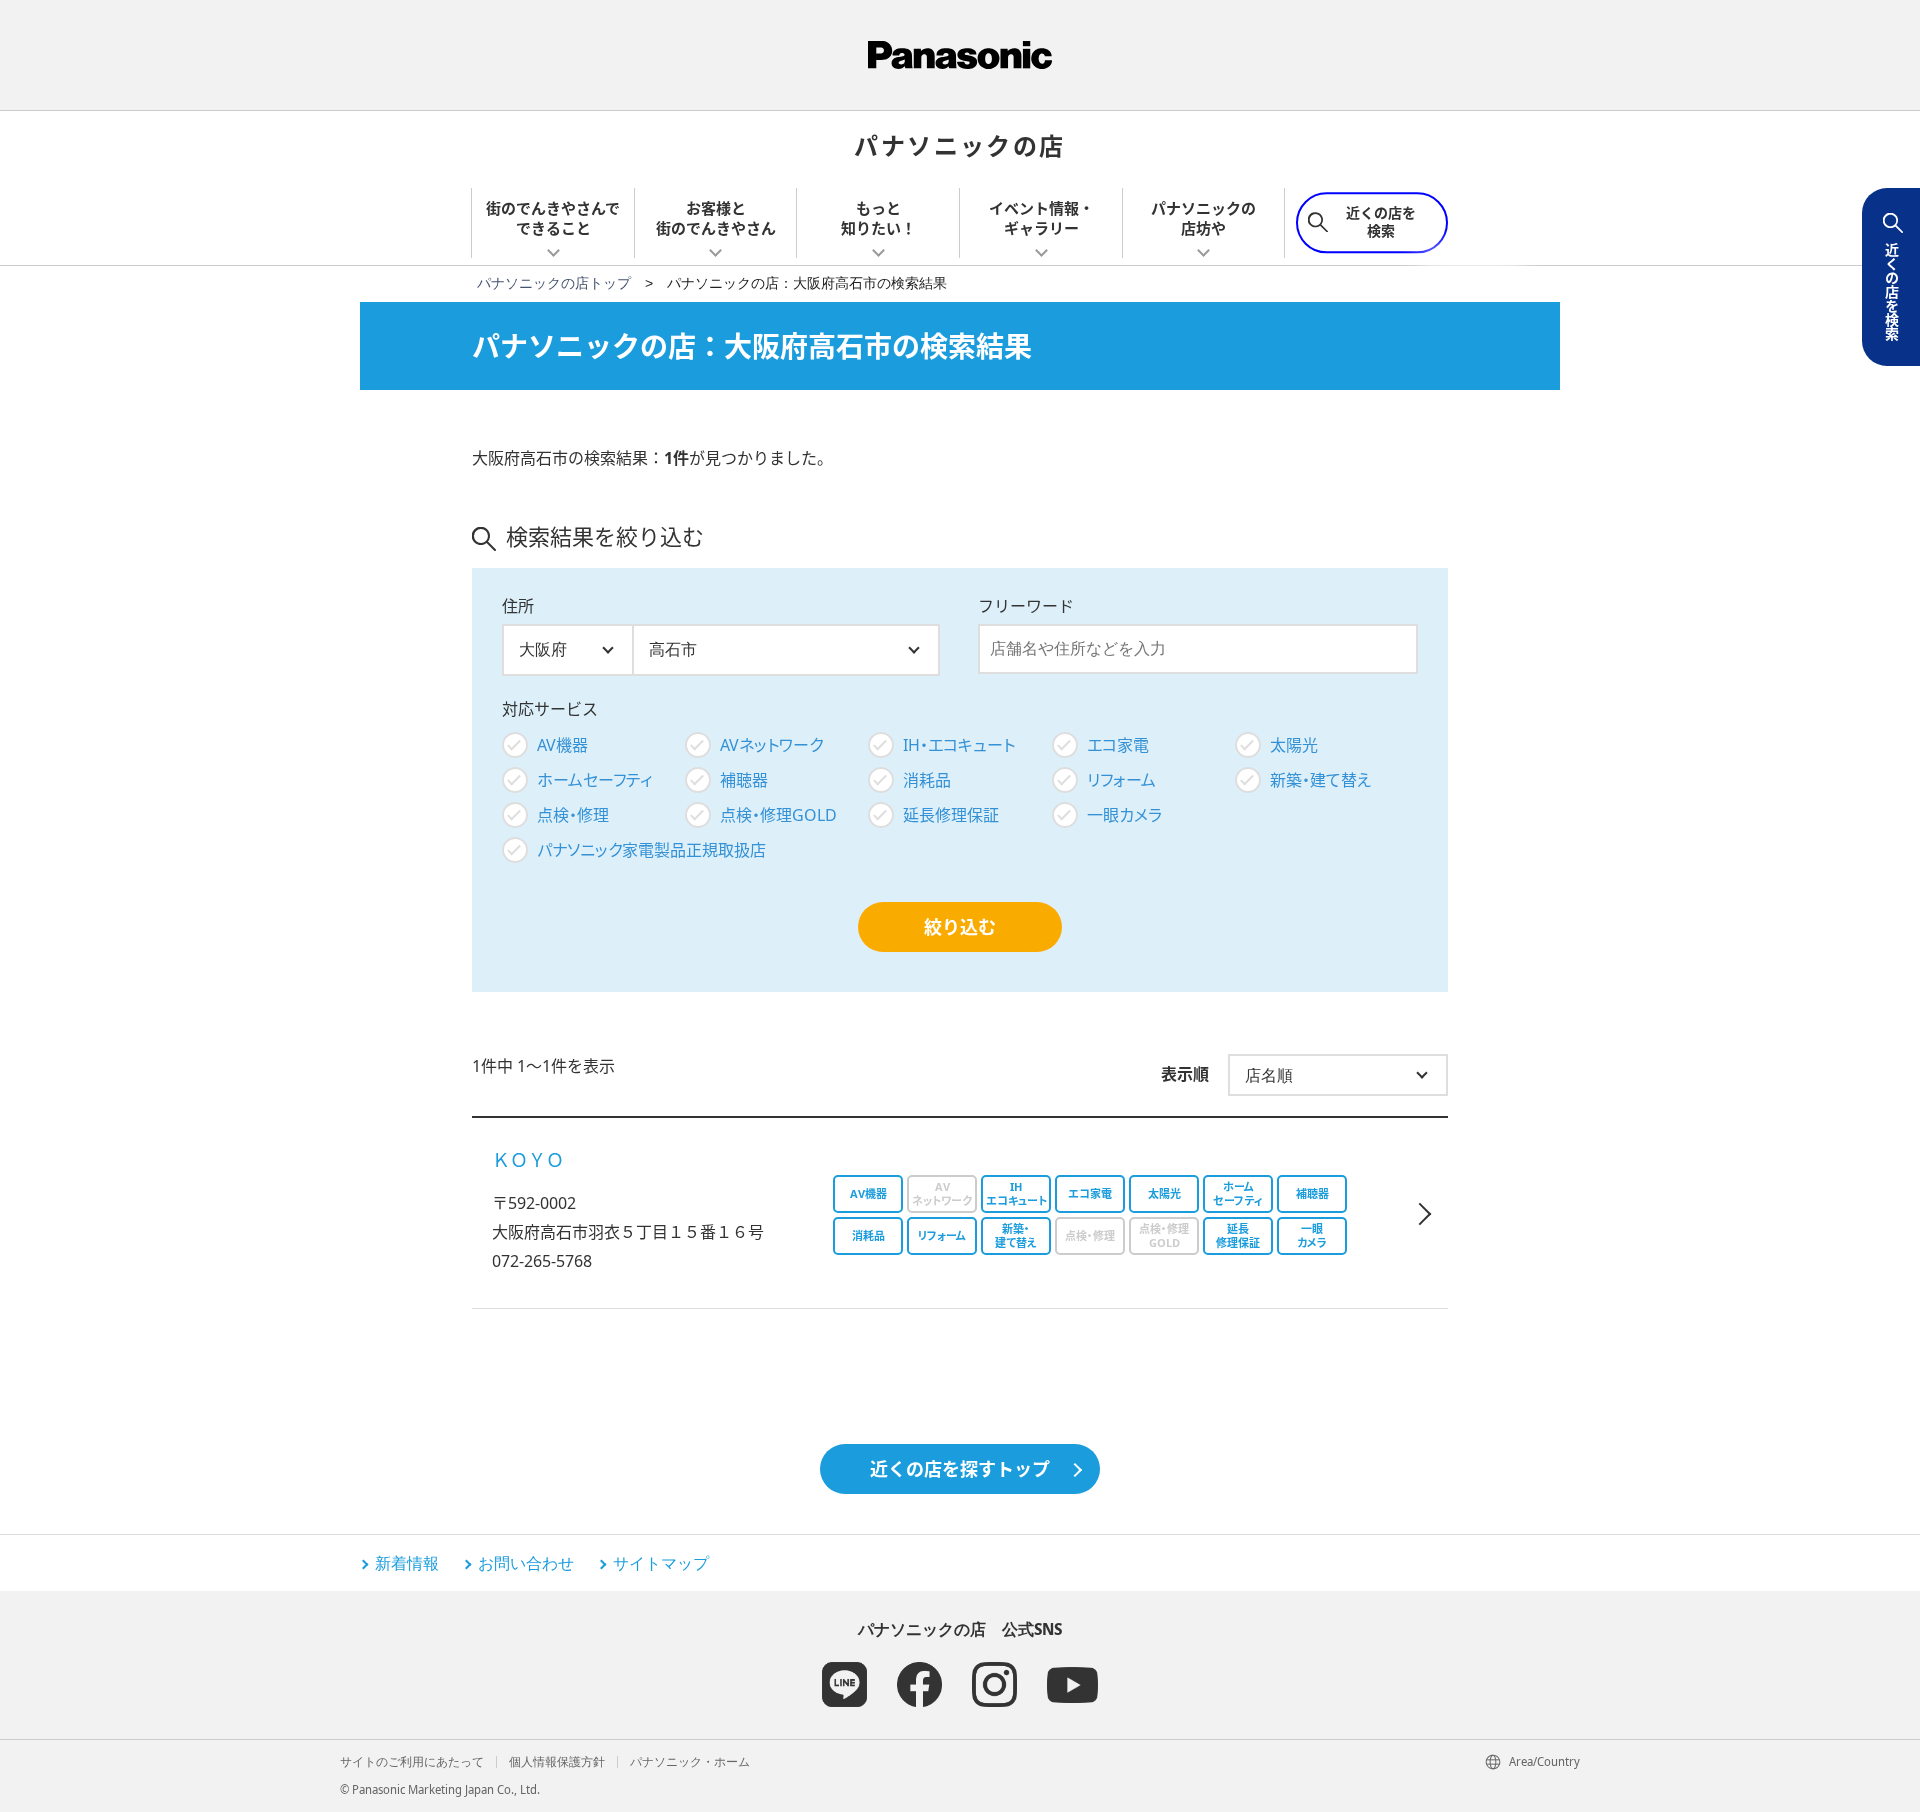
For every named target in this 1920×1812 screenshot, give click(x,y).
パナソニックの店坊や (1203, 218)
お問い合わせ (526, 1563)
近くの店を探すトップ (960, 1469)
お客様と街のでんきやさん (716, 218)
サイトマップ (661, 1563)
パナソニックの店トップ (554, 283)
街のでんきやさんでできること (553, 218)
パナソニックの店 (959, 144)
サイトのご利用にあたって (412, 1761)
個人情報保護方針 (557, 1761)
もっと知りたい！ (878, 218)
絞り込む (960, 927)
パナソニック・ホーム (690, 1761)
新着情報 (407, 1563)
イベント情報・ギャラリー (1041, 218)
